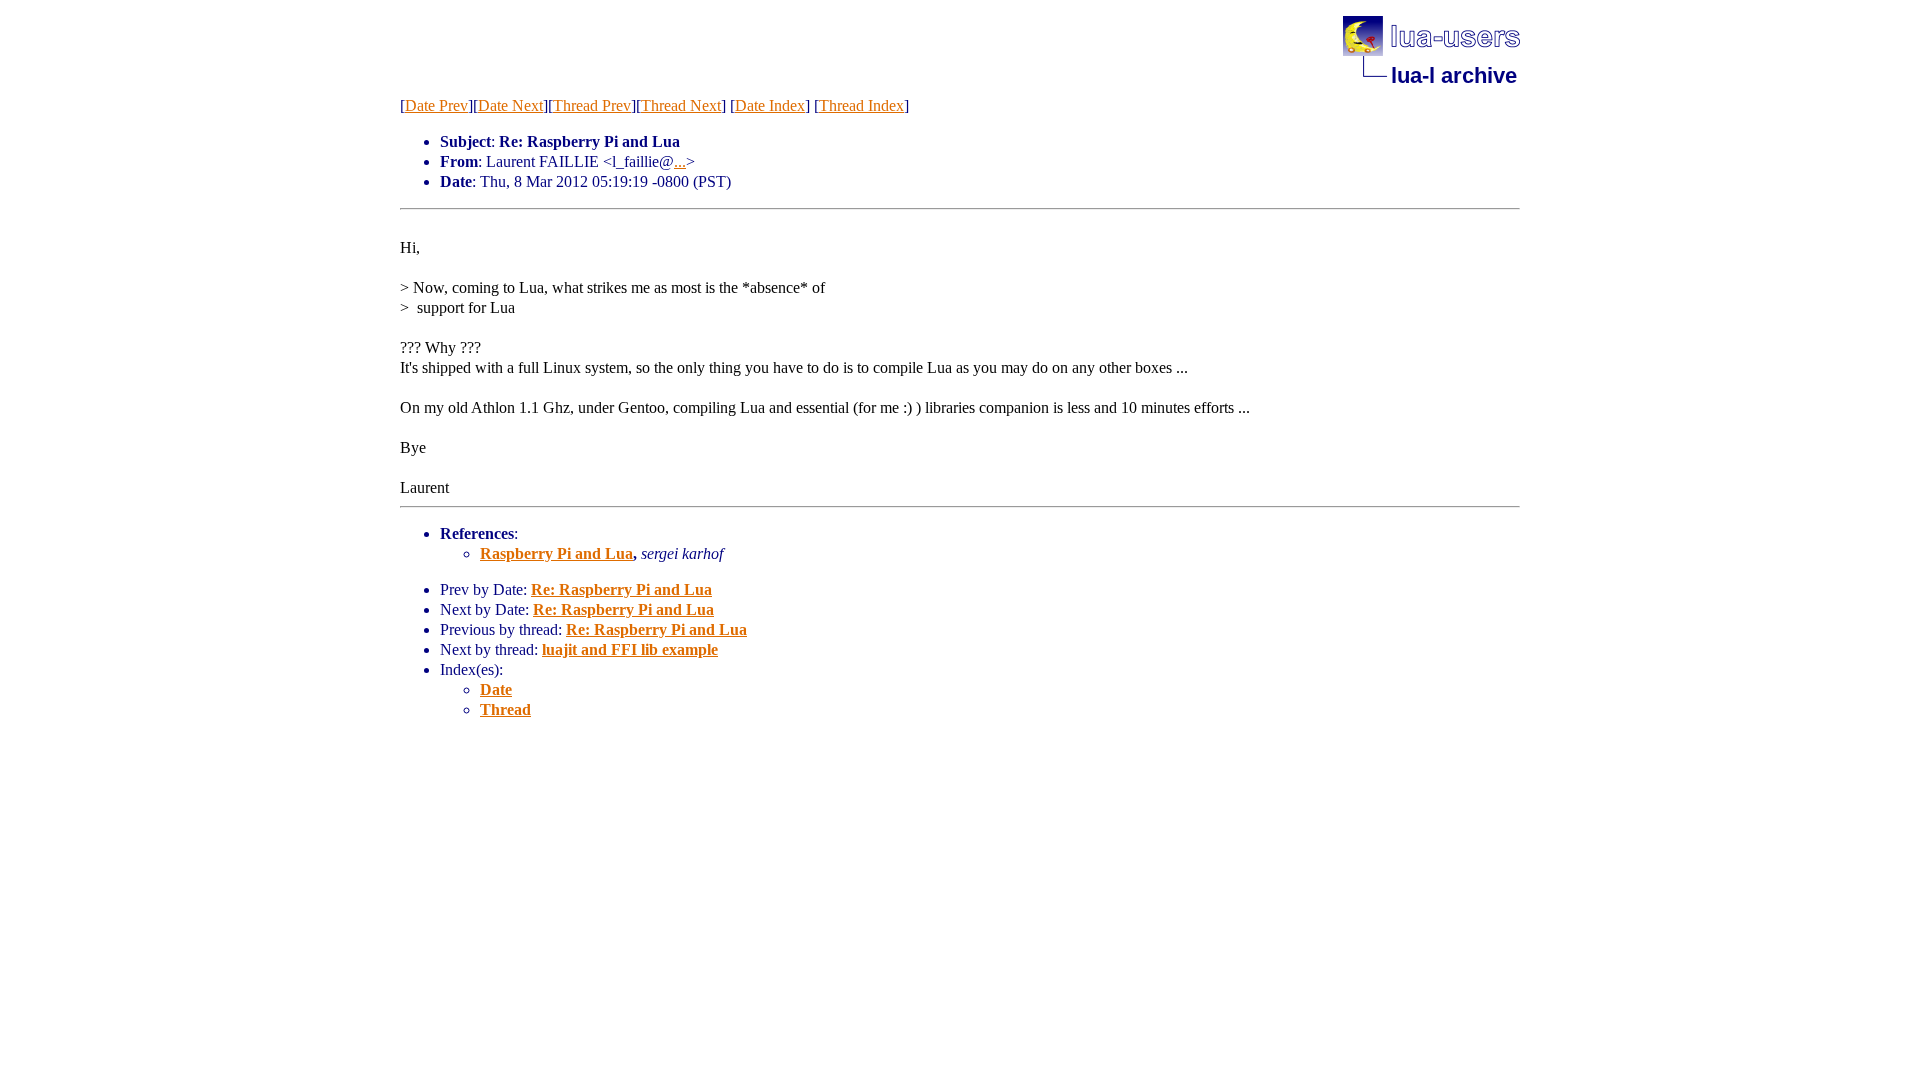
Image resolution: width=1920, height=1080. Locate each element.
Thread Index (861, 105)
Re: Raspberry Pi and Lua (621, 589)
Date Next (510, 105)
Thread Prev (592, 105)
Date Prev (436, 105)
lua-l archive (1454, 75)
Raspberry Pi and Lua (556, 553)
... (680, 161)
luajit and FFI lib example (630, 649)
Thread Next (681, 105)
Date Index (770, 105)
